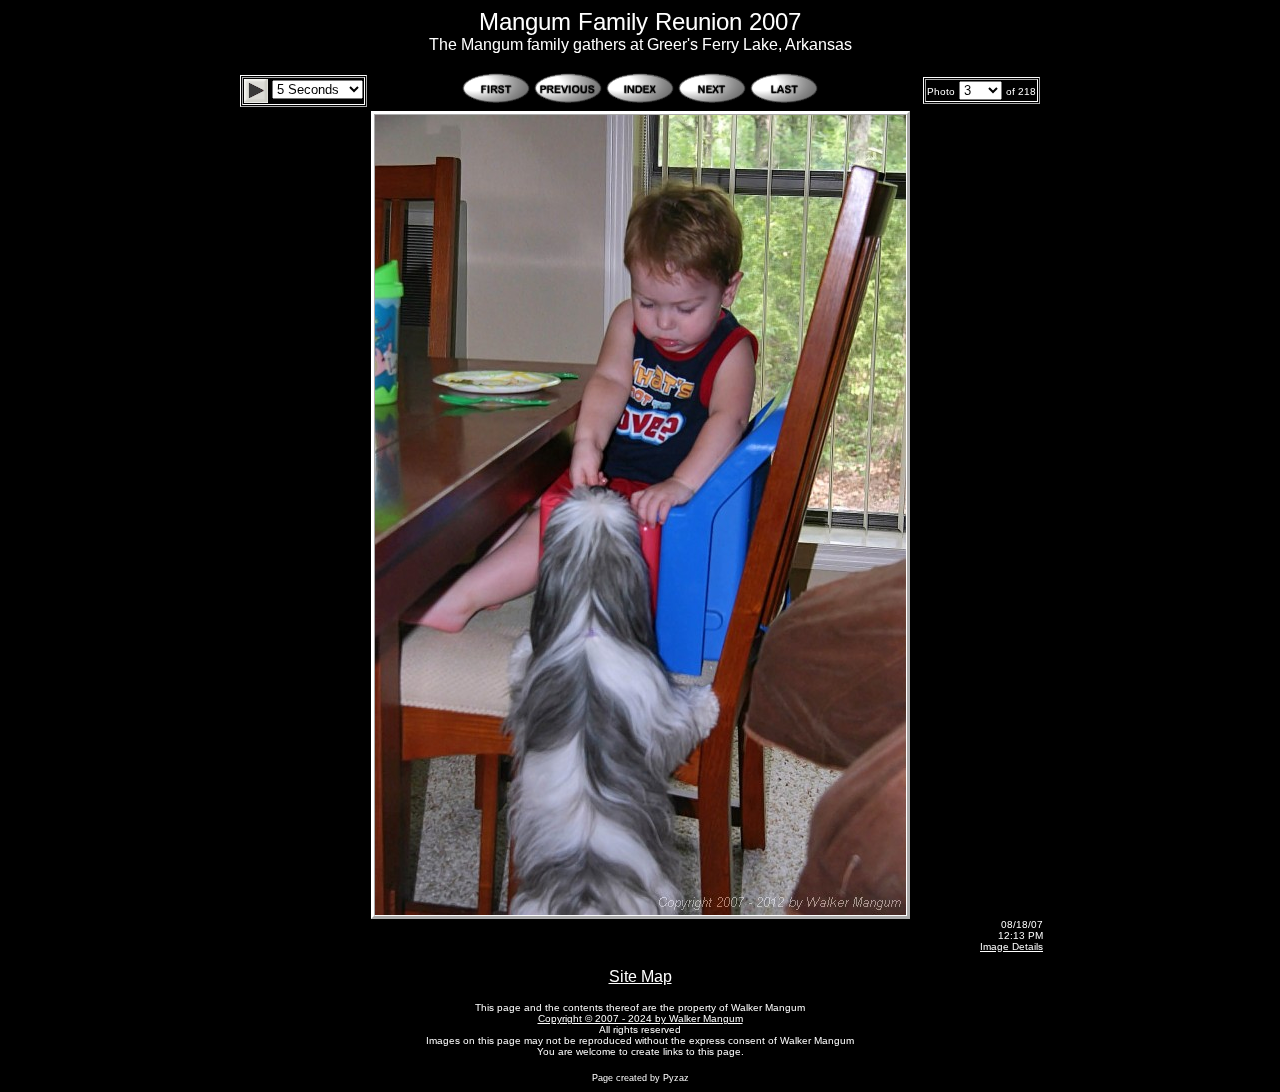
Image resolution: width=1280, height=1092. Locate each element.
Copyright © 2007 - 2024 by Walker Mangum (640, 1018)
